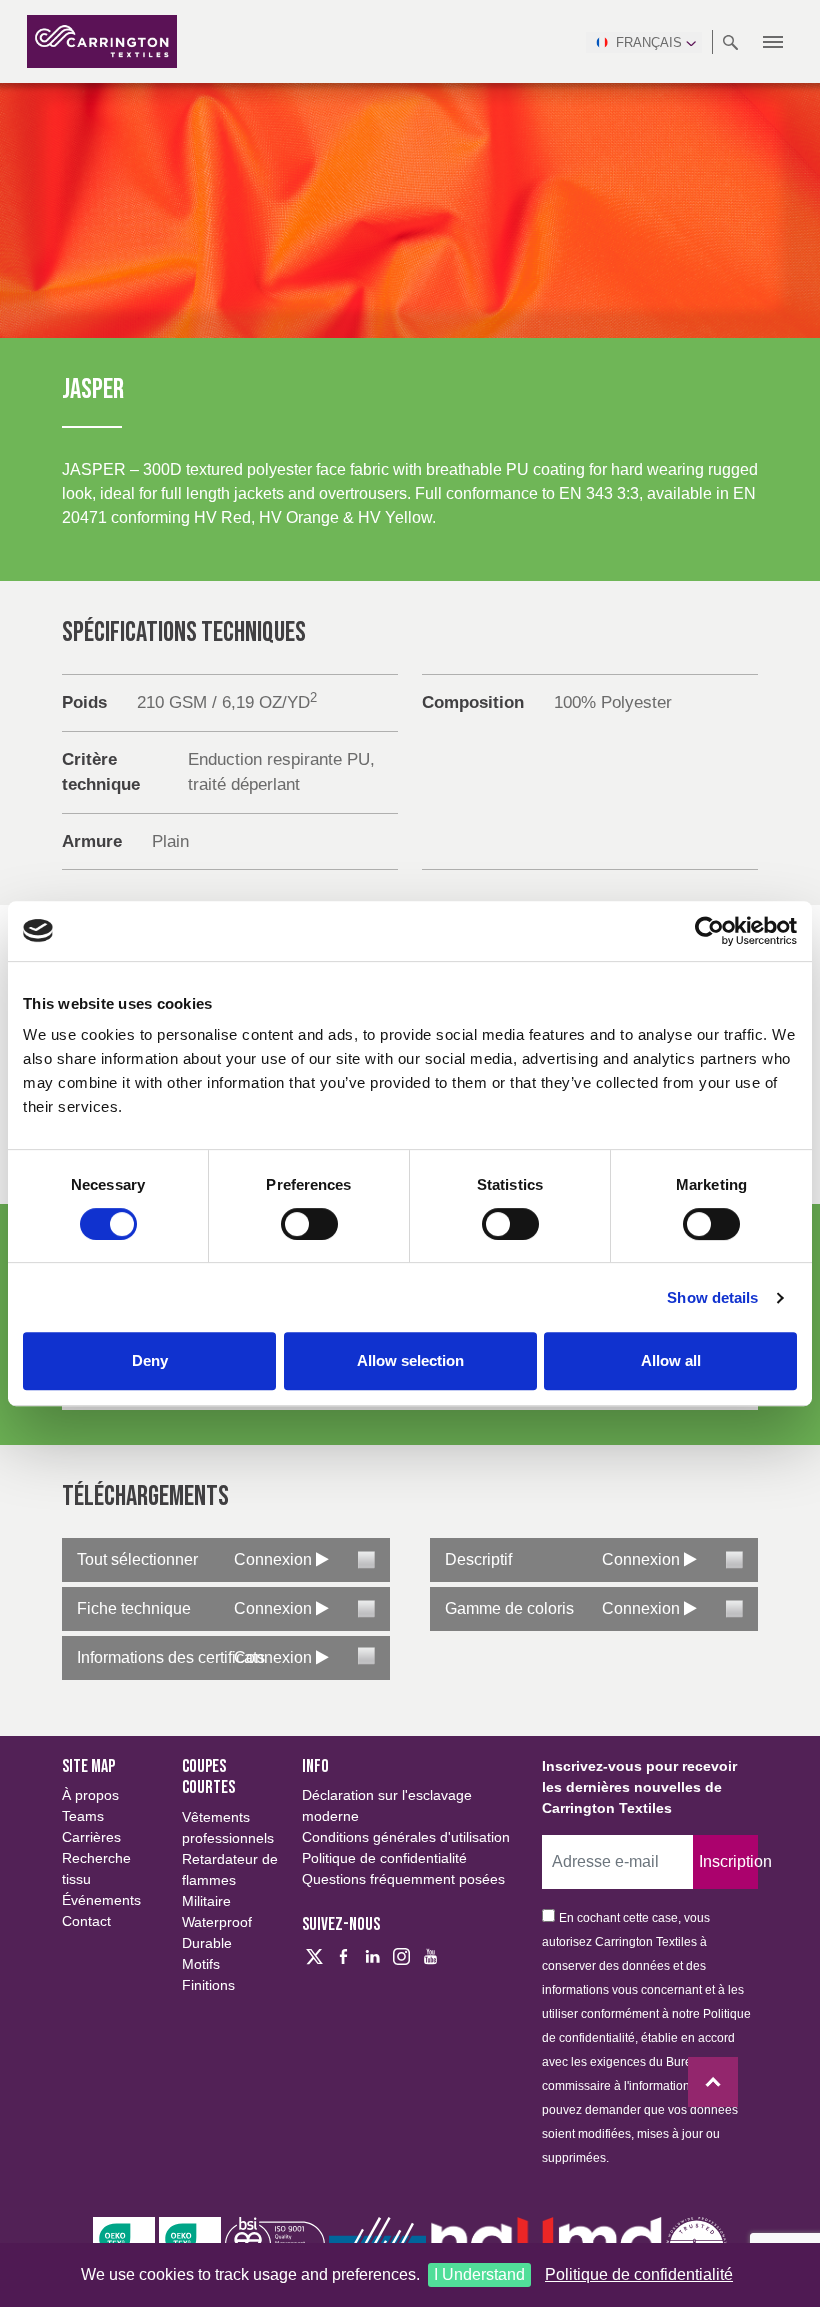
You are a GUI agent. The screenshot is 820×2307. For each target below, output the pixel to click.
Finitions (208, 1985)
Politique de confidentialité (639, 2274)
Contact (86, 1921)
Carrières (91, 1837)
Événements (101, 1900)
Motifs (201, 1964)
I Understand (479, 2274)
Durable (207, 1943)
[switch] (309, 1224)
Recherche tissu (96, 1868)
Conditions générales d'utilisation (406, 1837)
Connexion (275, 1559)
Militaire (206, 1901)
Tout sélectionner (137, 1559)
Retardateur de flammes (230, 1869)
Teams (83, 1816)
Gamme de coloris (509, 1608)
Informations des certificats (171, 1657)
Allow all (671, 1360)
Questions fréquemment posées (403, 1879)
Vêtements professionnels (228, 1827)
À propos (90, 1795)
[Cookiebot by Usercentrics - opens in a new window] (709, 931)
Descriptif (478, 1559)
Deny (150, 1360)
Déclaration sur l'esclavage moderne (387, 1805)
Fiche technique (134, 1608)
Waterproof (217, 1922)
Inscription (728, 1861)
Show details (712, 1297)
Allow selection (410, 1360)
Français (649, 42)
